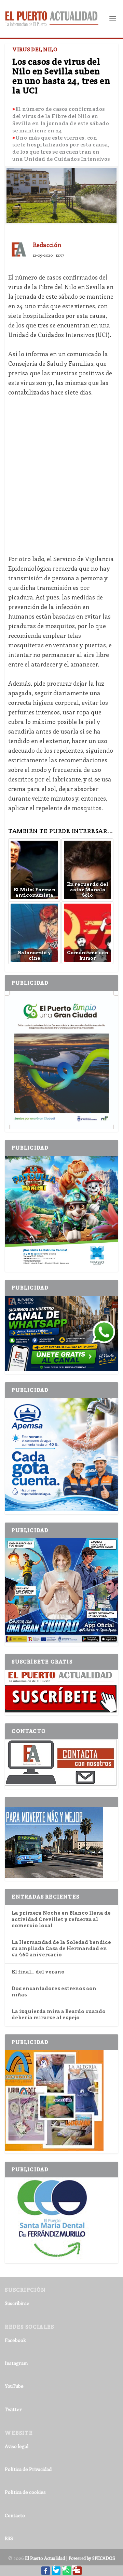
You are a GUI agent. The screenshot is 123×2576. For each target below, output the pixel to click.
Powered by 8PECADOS (92, 2558)
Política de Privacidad (28, 2469)
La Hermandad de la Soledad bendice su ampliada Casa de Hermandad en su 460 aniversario (61, 1949)
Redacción (47, 245)
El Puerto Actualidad (45, 2558)
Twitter (13, 2409)
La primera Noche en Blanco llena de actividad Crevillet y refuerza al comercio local (61, 1919)
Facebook (15, 2340)
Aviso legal (17, 2446)
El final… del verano (38, 1972)
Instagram (16, 2363)
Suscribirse (17, 2303)
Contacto (15, 2515)
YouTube (14, 2386)
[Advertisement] (61, 471)
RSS (9, 2538)
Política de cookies (25, 2492)
